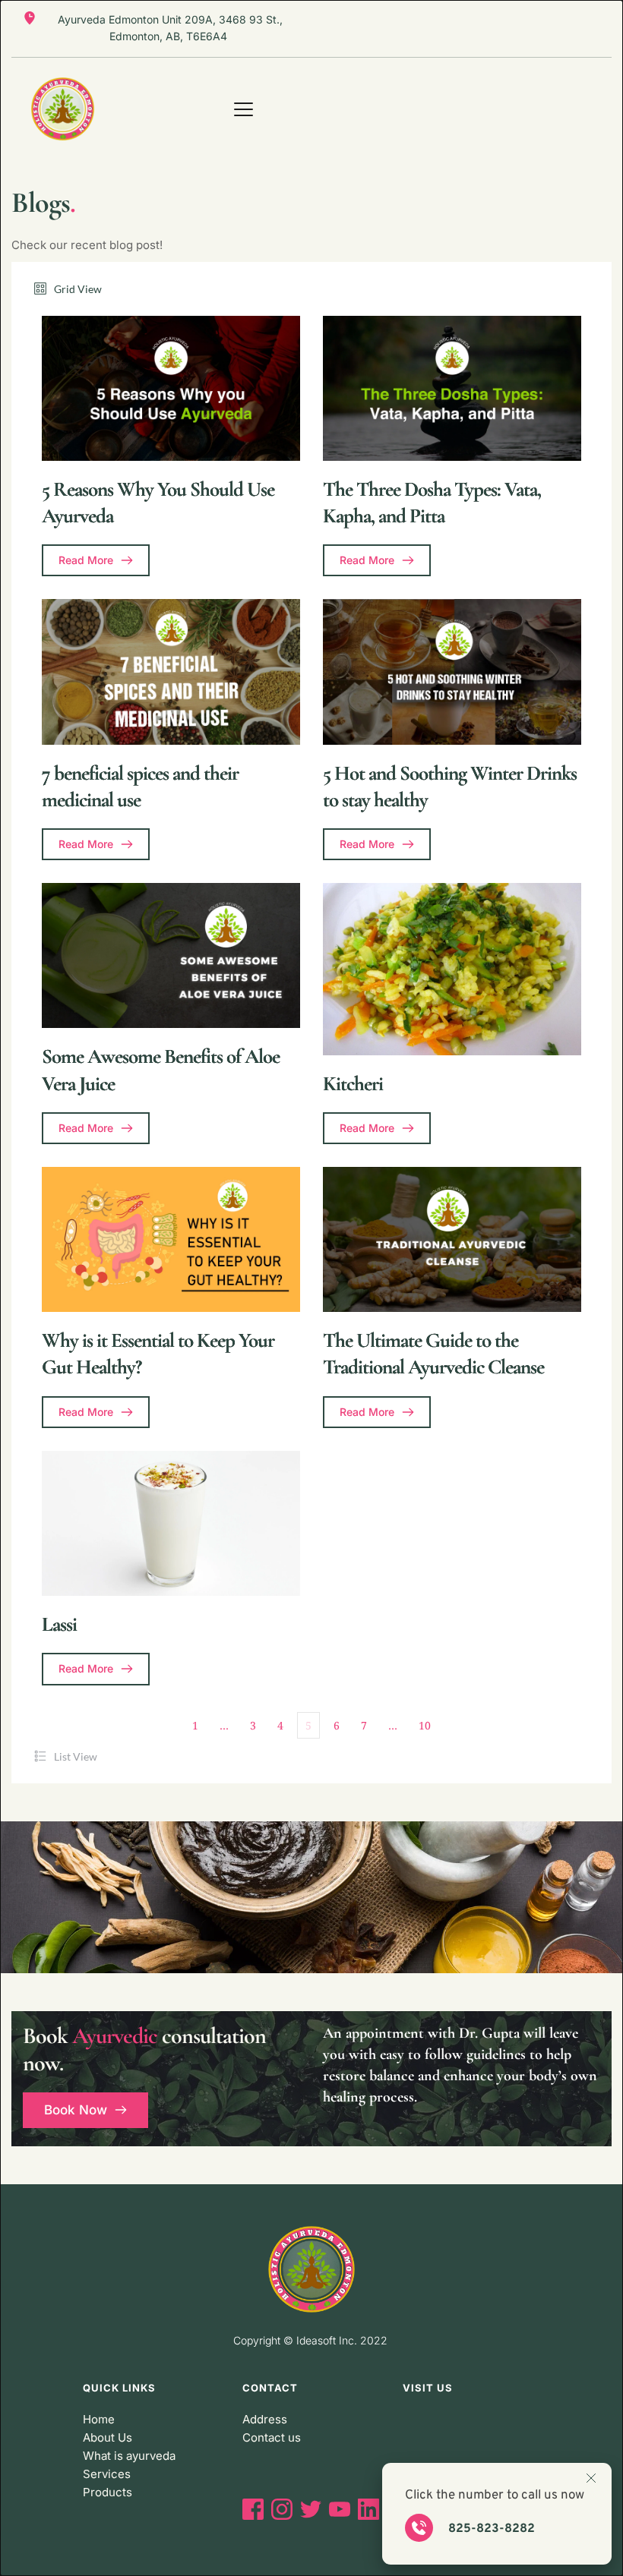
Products (108, 2492)
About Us (108, 2437)
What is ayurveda (129, 2456)
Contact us (272, 2437)
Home (99, 2419)
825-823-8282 (492, 2529)
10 (425, 1725)
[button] (244, 109)
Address (265, 2419)
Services (107, 2474)
